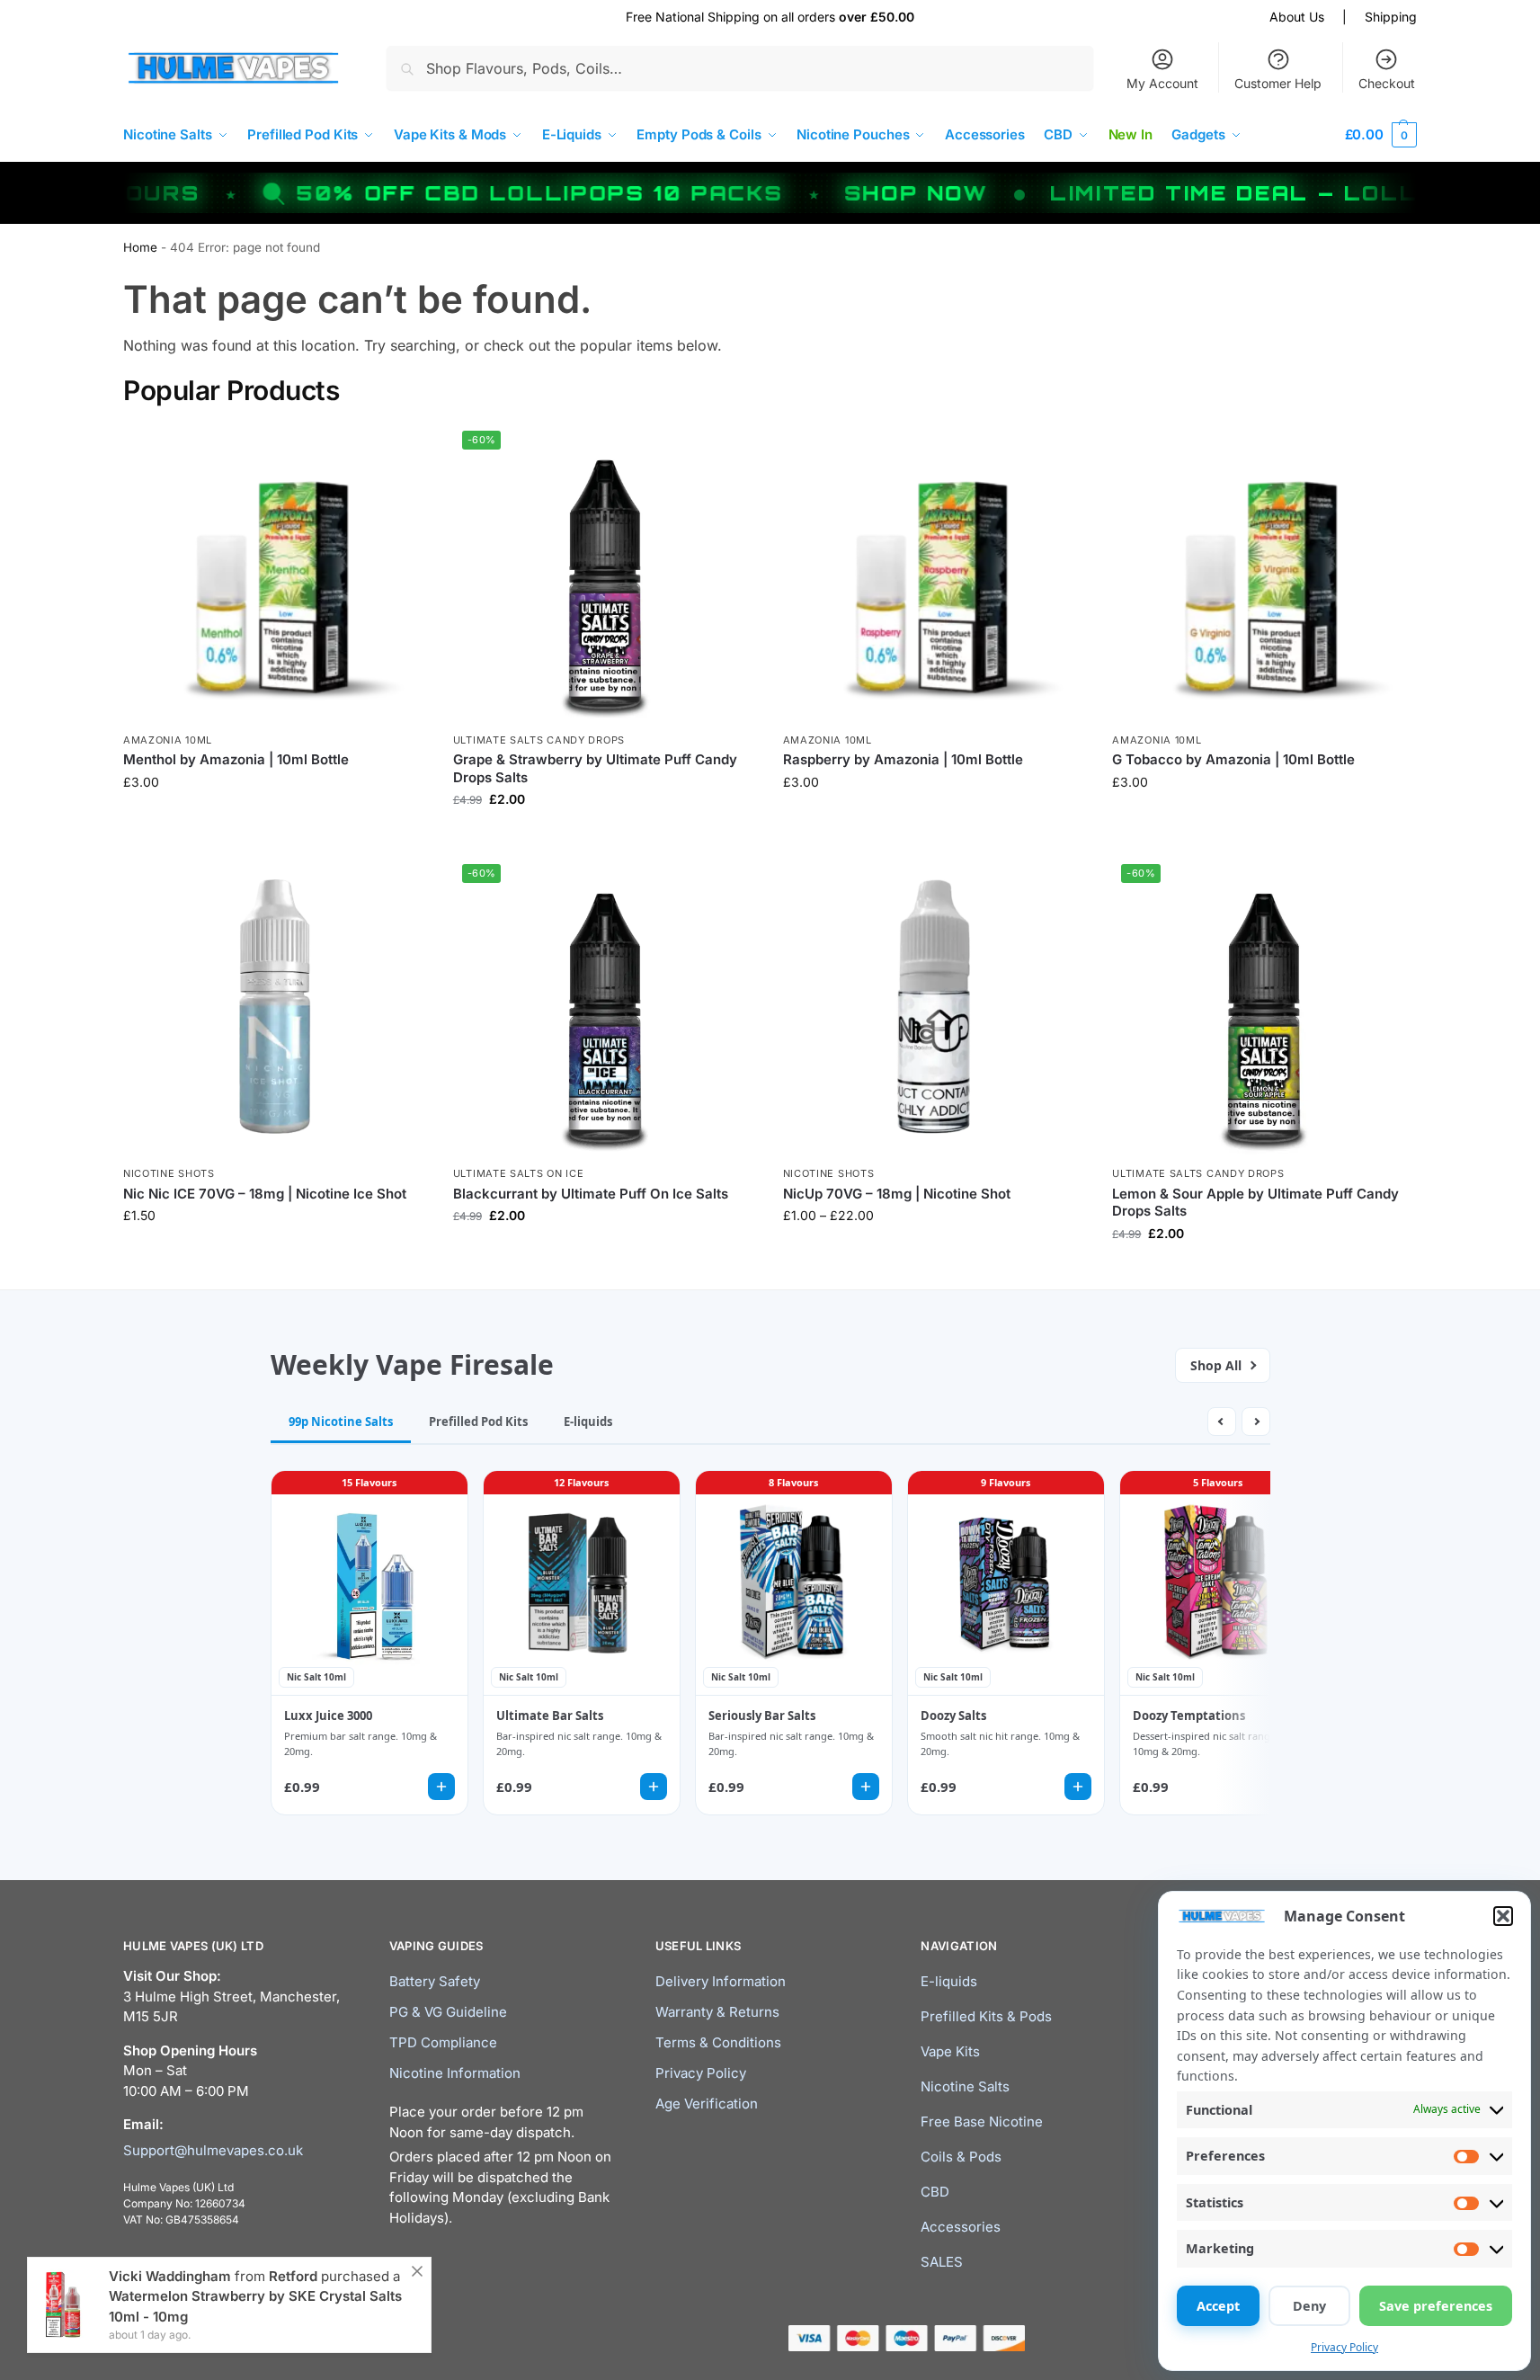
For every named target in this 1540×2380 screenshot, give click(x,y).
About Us (1297, 17)
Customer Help (1278, 83)
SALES (942, 2262)
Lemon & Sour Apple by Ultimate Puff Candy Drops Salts (1255, 1203)
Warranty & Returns (717, 2012)
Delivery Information (721, 1981)
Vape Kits (950, 2051)
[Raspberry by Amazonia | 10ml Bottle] (935, 573)
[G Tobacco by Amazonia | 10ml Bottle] (1264, 573)
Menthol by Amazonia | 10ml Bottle (236, 759)
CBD (935, 2192)
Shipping (1391, 17)
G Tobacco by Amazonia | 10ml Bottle (1233, 759)
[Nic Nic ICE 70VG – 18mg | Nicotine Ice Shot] (275, 1007)
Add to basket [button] (274, 1253)
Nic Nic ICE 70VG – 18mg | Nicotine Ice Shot (265, 1194)
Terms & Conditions (718, 2042)
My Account (1162, 83)
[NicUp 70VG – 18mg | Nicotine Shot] (935, 1007)
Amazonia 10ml (168, 740)
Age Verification (707, 2104)
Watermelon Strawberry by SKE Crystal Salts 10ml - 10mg (255, 2306)
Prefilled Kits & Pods (986, 2016)
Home (140, 247)
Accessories (961, 2227)
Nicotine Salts (965, 2086)
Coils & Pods (961, 2157)
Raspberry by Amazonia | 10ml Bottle (903, 759)
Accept (1218, 2306)
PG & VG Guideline (448, 2012)
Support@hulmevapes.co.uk (213, 2150)
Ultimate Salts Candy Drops (539, 740)
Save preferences (1436, 2306)
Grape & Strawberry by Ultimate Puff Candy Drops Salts (595, 768)
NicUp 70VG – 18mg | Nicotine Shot (897, 1194)
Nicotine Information (455, 2073)
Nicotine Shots (169, 1173)
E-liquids (949, 1981)
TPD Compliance (443, 2042)
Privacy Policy (1344, 2347)
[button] (1503, 1916)
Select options (275, 820)
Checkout (1387, 83)
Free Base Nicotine (982, 2121)
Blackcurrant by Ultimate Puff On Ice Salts (591, 1194)
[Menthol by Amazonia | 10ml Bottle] (275, 573)
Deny (1309, 2306)
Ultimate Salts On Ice (519, 1173)
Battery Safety (435, 1981)
